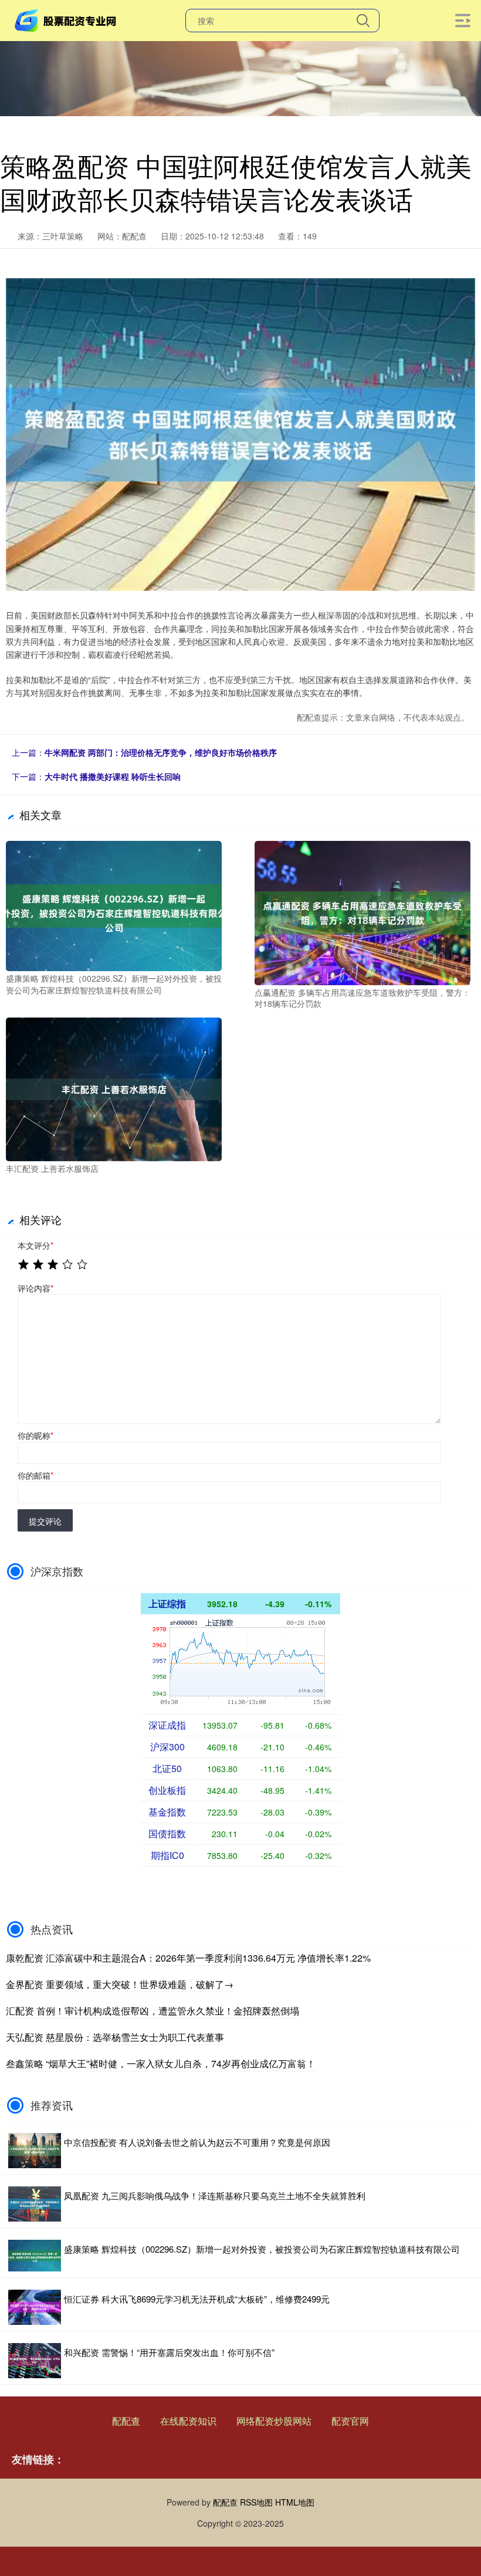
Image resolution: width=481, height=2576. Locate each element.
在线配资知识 (188, 2421)
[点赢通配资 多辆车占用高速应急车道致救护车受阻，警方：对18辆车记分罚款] (363, 912)
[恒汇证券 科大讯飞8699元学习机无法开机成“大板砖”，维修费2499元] (35, 2307)
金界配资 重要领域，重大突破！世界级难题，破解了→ (120, 1984)
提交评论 (45, 1521)
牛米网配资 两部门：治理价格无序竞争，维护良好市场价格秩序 (161, 752)
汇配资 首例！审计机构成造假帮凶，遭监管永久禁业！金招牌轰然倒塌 (153, 2011)
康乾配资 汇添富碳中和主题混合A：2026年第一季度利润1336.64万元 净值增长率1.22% (188, 1958)
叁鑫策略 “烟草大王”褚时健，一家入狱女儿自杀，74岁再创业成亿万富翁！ (161, 2063)
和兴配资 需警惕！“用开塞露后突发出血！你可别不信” (169, 2352)
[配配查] (67, 19)
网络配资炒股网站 (274, 2421)
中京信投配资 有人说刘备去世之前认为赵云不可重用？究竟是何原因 (197, 2142)
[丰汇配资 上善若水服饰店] (114, 1088)
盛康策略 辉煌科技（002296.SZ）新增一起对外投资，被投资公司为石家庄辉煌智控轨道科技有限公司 (262, 2249)
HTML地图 (295, 2502)
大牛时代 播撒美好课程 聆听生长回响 (113, 776)
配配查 (126, 2421)
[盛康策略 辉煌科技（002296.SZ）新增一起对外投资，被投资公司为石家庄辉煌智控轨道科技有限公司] (114, 905)
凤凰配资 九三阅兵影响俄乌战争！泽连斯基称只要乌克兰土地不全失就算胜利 (215, 2195)
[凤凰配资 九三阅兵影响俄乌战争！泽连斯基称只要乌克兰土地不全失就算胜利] (35, 2204)
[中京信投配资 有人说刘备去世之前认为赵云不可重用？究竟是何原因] (35, 2151)
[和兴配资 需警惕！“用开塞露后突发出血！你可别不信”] (35, 2361)
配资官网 (350, 2421)
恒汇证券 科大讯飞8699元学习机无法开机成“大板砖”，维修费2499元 (197, 2299)
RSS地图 (256, 2502)
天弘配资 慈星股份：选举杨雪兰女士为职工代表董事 (115, 2037)
